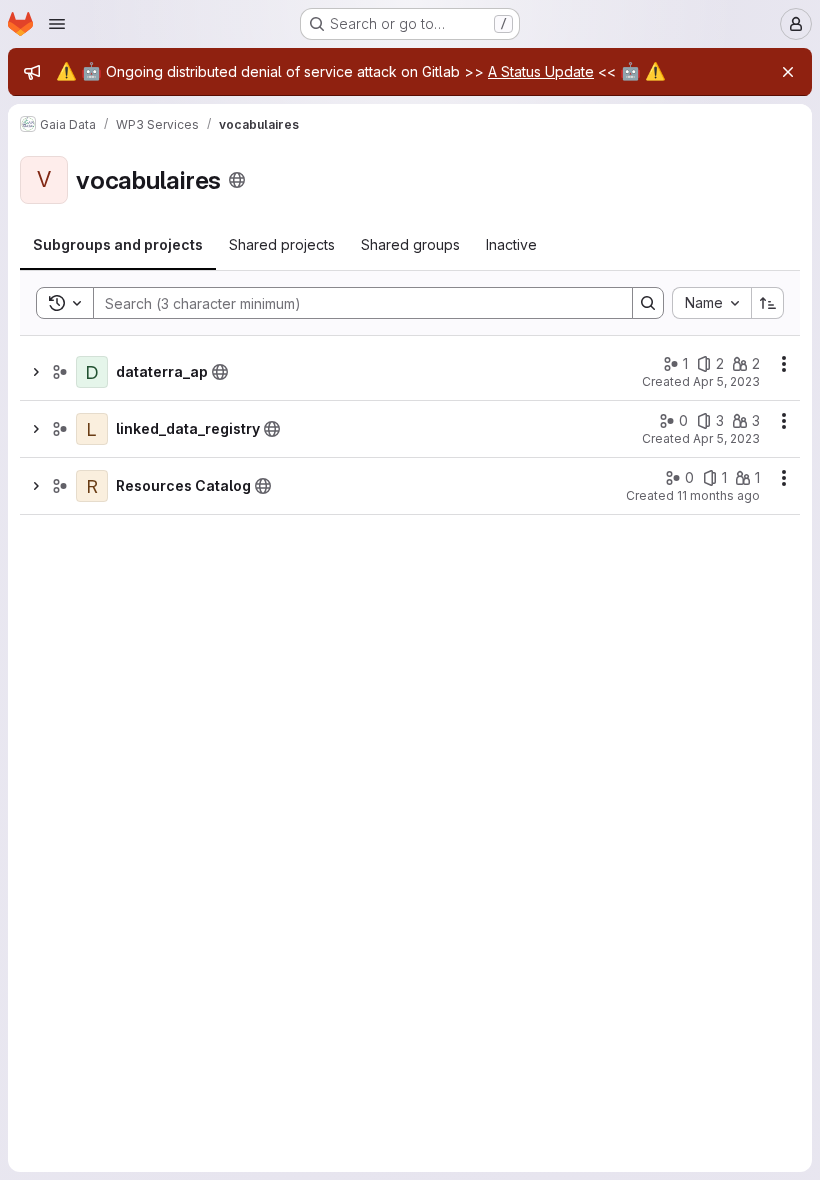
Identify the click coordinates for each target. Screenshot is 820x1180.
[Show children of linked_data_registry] (36, 429)
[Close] (788, 72)
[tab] (118, 245)
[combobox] (711, 303)
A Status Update (541, 71)
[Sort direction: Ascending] (768, 303)
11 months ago (718, 495)
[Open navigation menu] (57, 24)
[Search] (648, 303)
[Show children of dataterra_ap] (36, 372)
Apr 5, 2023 (726, 381)
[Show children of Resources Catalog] (36, 486)
